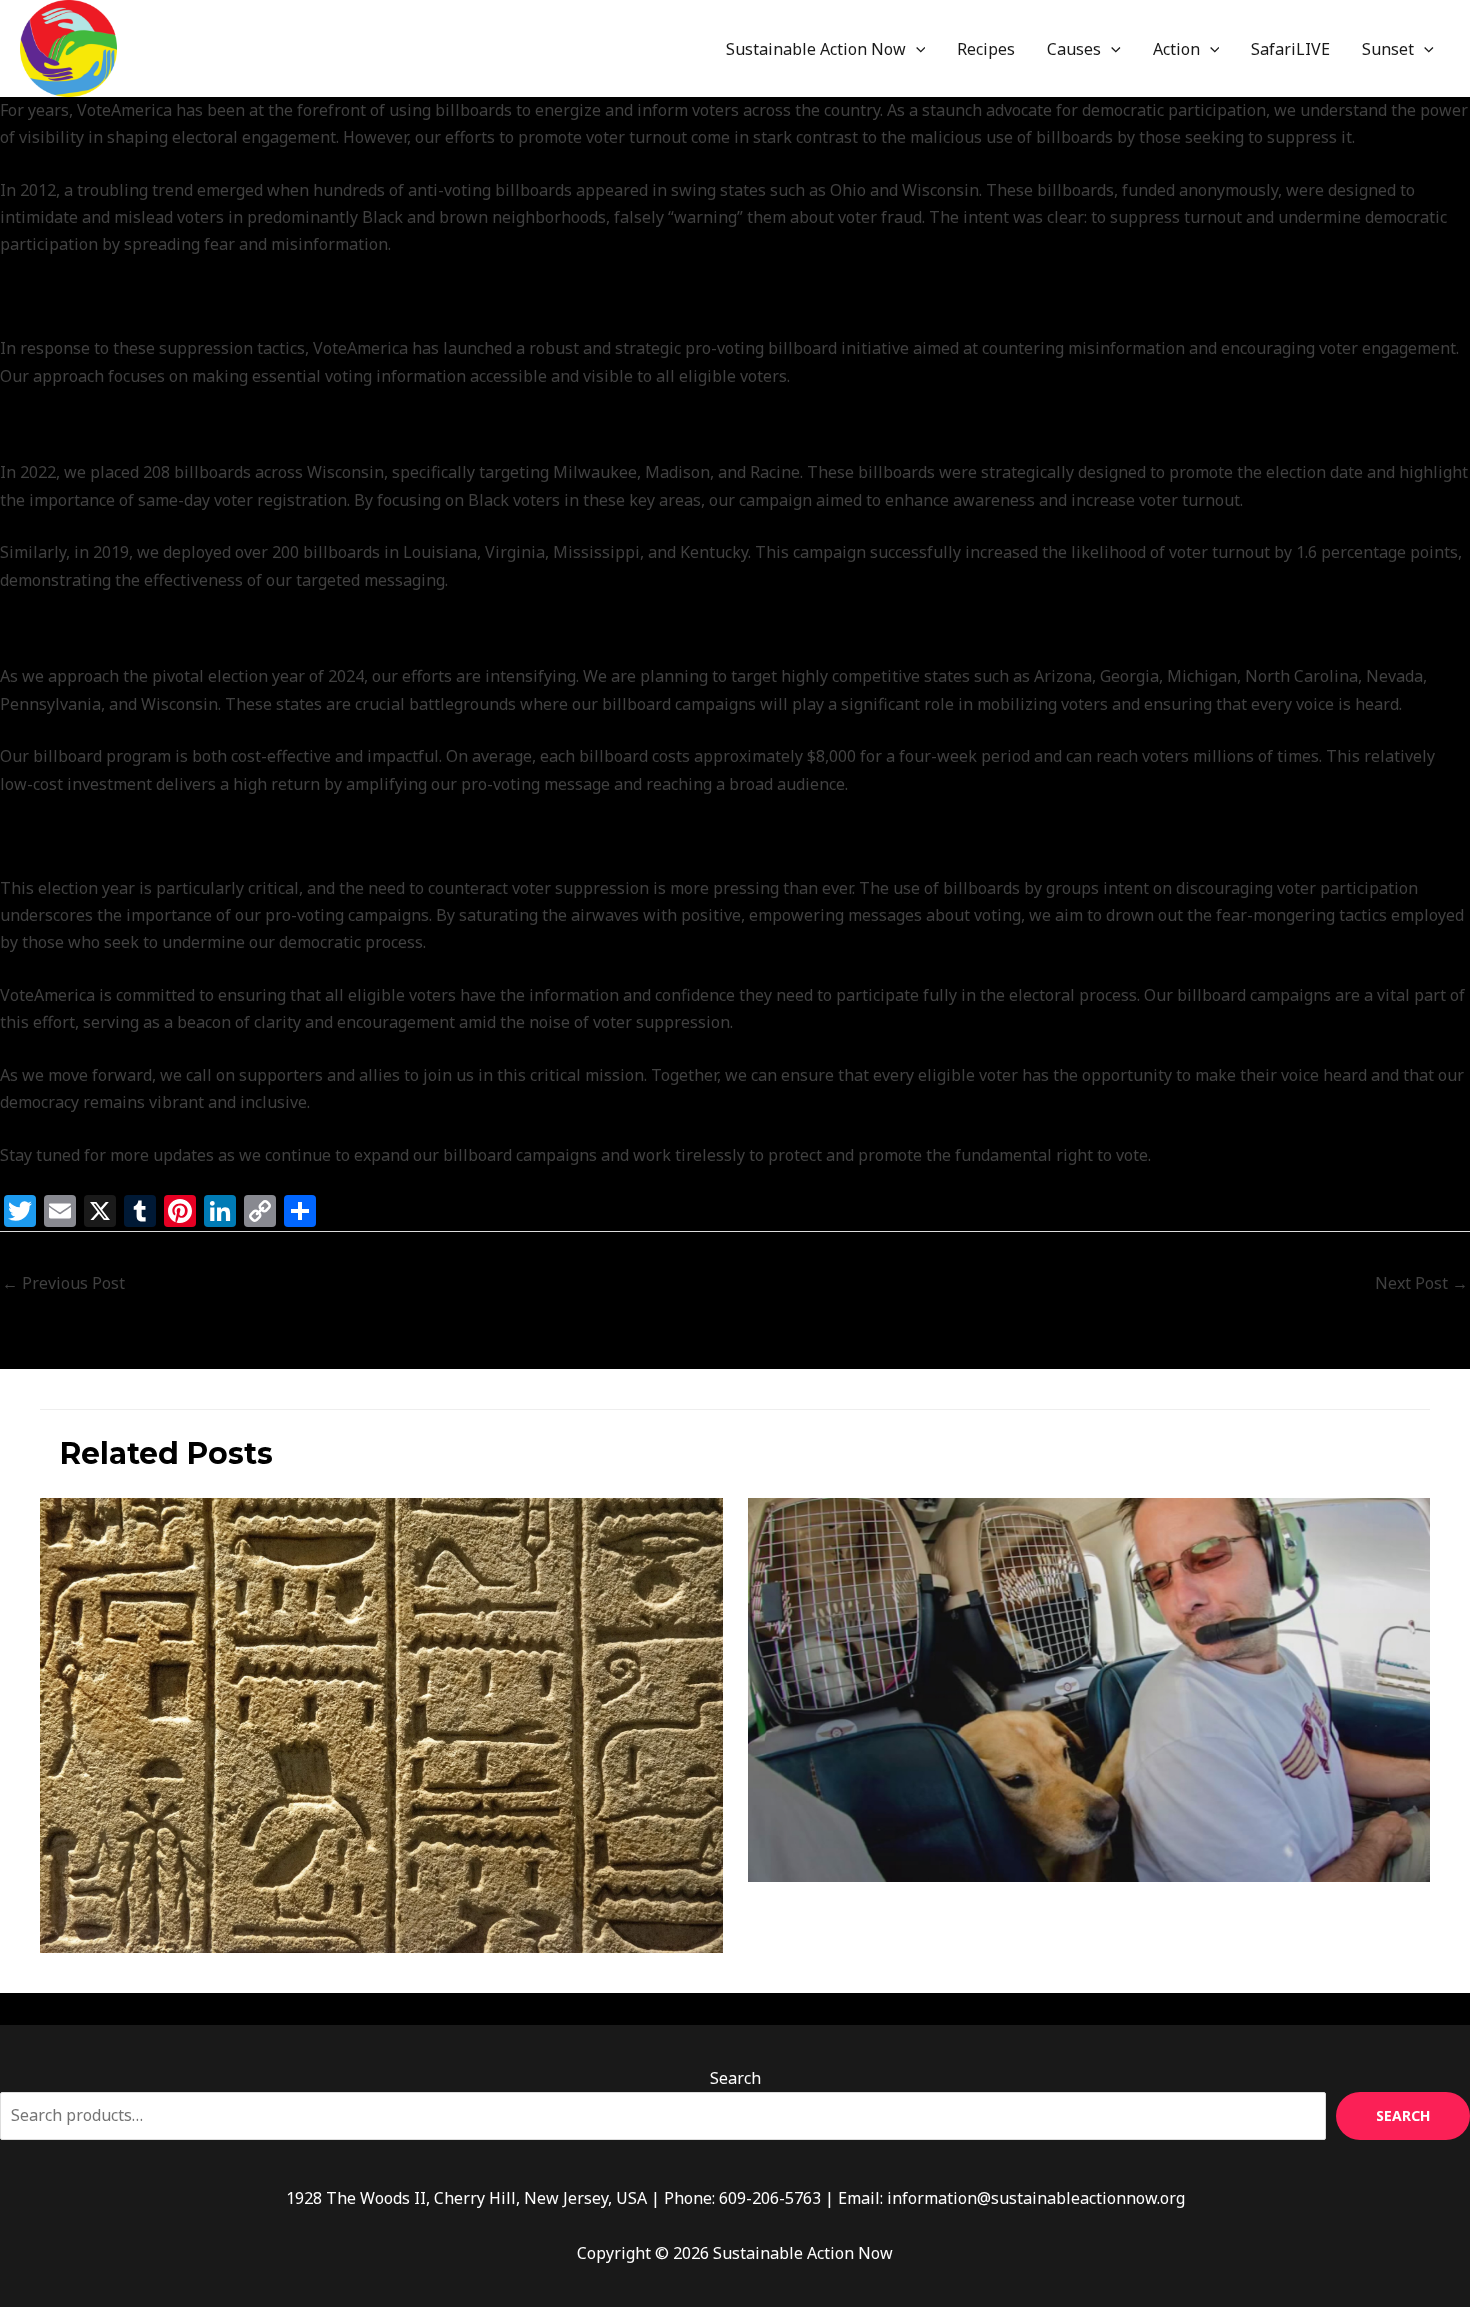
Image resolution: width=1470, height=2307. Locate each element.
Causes (1074, 49)
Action (1176, 49)
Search (735, 2078)
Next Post (1421, 1283)
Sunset (1388, 49)
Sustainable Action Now (816, 49)
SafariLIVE (1290, 49)
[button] (916, 49)
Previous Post (63, 1283)
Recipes (986, 49)
